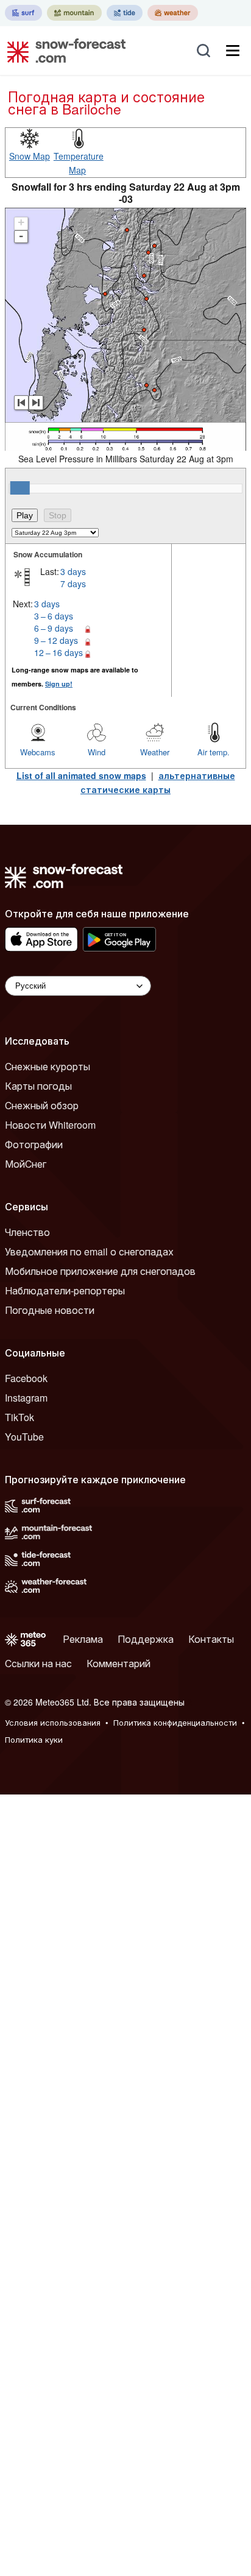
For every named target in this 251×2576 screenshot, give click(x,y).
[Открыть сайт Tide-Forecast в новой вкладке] (125, 13)
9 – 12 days (56, 640)
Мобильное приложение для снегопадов (100, 1271)
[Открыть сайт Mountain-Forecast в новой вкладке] (74, 13)
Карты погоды (38, 1086)
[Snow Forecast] (63, 51)
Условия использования (53, 1722)
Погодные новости (50, 1310)
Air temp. (214, 752)
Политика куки (34, 1739)
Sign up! (59, 684)
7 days (73, 584)
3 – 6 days (54, 616)
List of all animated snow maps (81, 775)
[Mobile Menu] (233, 51)
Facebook (26, 1378)
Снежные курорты (48, 1066)
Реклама (83, 1639)
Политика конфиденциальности (175, 1722)
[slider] (20, 488)
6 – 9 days (54, 628)
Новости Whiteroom (50, 1125)
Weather (155, 752)
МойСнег (26, 1164)
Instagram (26, 1398)
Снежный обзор (42, 1105)
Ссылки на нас (38, 1663)
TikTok (19, 1417)
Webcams (38, 752)
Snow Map (30, 156)
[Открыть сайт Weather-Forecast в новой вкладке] (173, 13)
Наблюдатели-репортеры (65, 1290)
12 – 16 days (58, 652)
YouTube (24, 1437)
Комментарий (118, 1663)
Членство (27, 1232)
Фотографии (34, 1144)
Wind (97, 752)
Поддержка (146, 1639)
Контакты (211, 1639)
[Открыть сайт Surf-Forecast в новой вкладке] (23, 13)
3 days (73, 571)
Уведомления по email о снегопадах (89, 1251)
